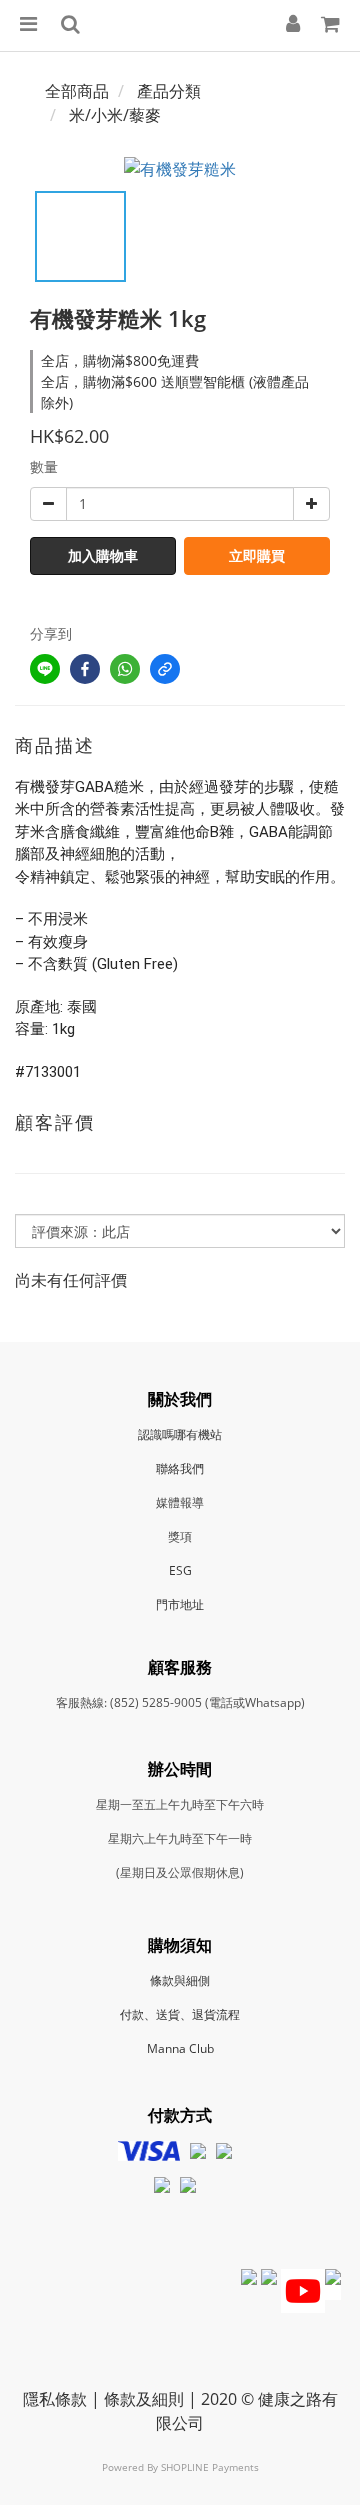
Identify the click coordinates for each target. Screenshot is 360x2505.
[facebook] (85, 669)
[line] (45, 669)
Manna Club (180, 2048)
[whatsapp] (125, 669)
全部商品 (77, 91)
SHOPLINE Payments (210, 2467)
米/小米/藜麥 (115, 115)
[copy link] (165, 669)
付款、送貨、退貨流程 (180, 2014)
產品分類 (169, 91)
